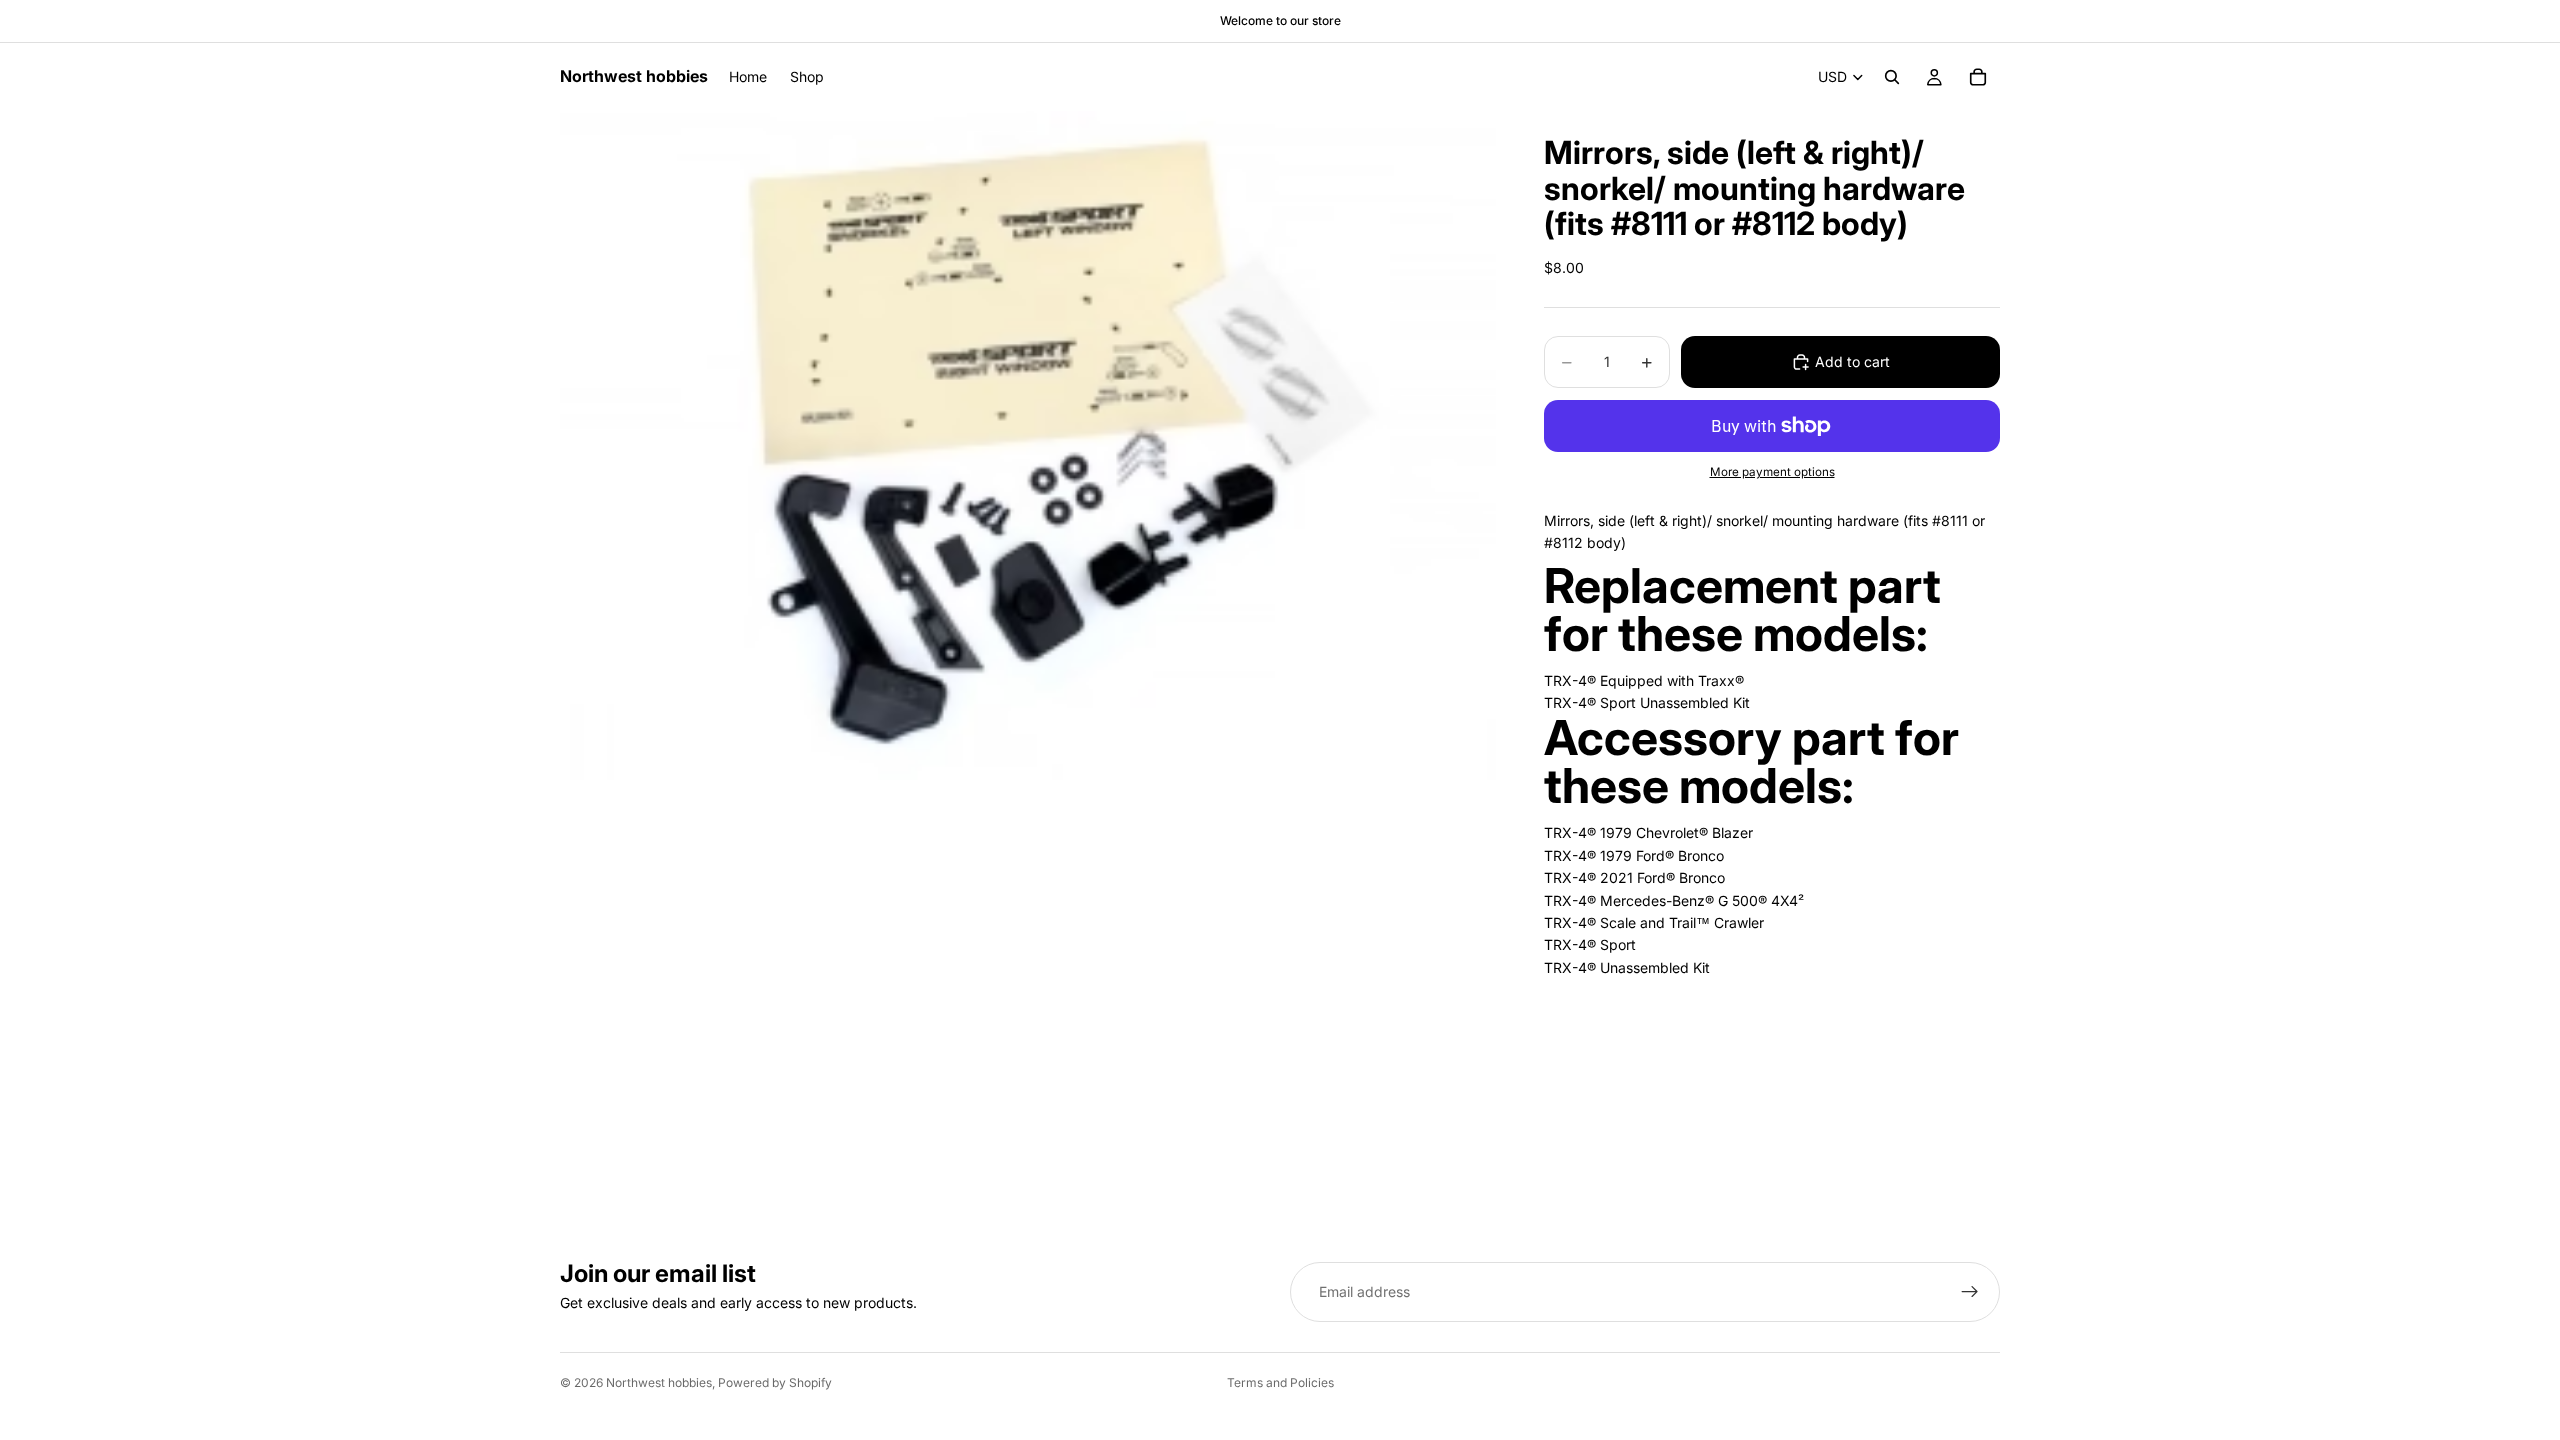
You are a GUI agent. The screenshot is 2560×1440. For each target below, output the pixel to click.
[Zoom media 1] (1028, 445)
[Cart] (1978, 77)
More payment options (1772, 472)
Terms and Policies (1280, 1382)
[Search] (1892, 77)
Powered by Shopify (775, 1382)
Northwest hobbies (659, 1382)
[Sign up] (1970, 1292)
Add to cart (1852, 361)
